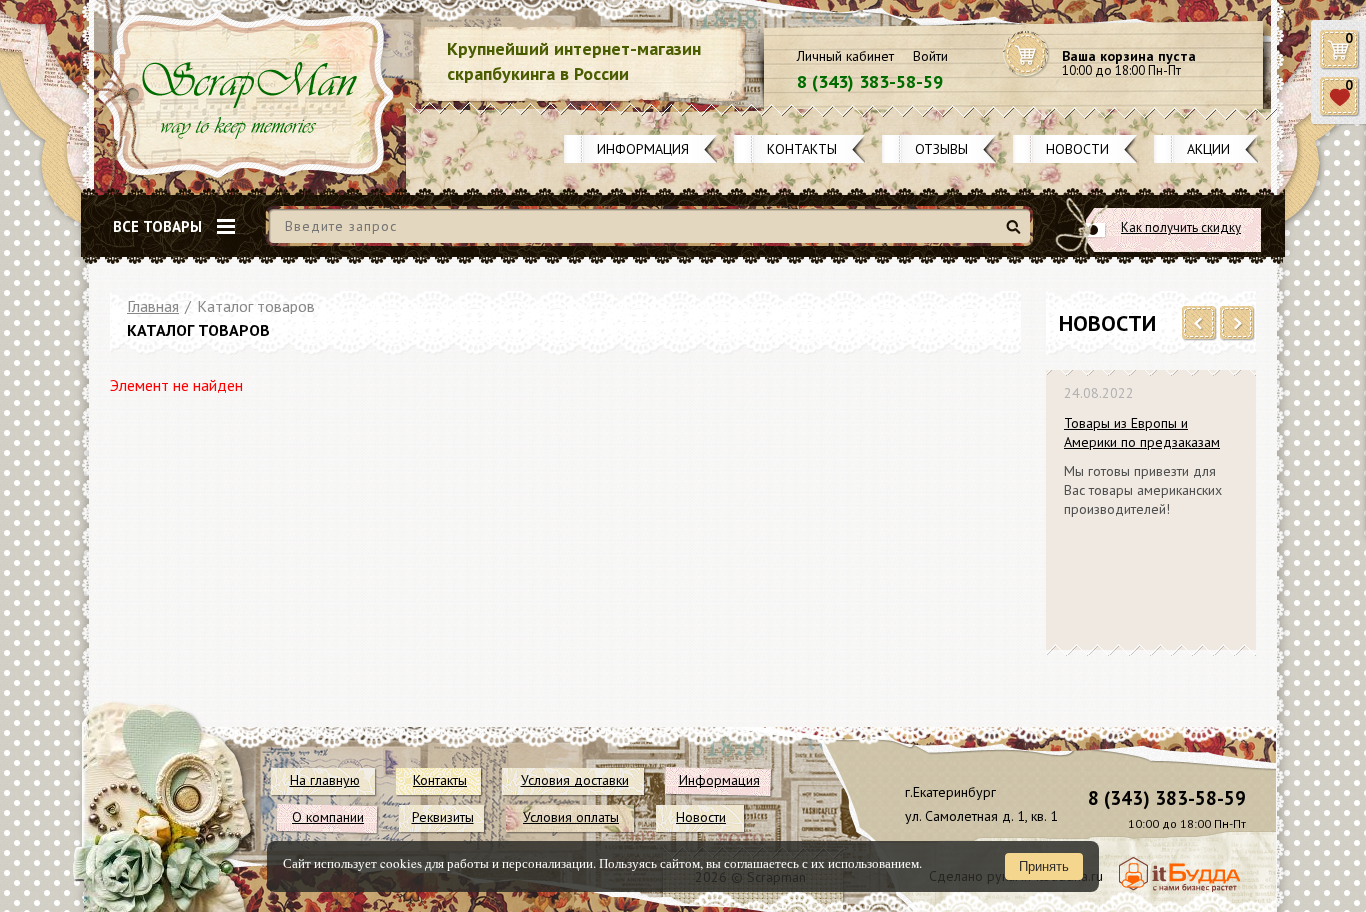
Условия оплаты (571, 817)
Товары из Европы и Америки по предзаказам (1142, 432)
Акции (1208, 149)
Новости (1077, 149)
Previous (1199, 324)
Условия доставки (575, 780)
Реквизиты (443, 817)
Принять (1044, 866)
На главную (325, 780)
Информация (643, 149)
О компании (328, 817)
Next (1237, 324)
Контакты (802, 149)
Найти (1016, 234)
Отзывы (941, 149)
